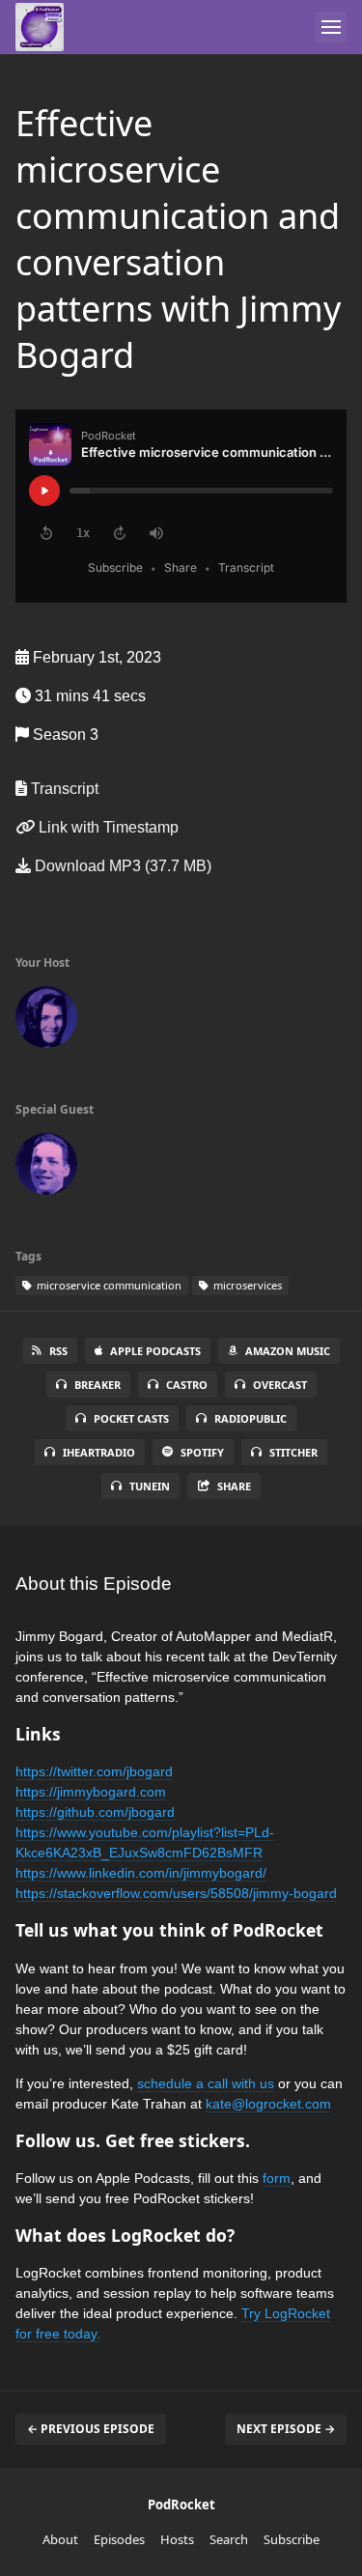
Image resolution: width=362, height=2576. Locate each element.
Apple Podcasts (155, 1351)
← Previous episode (91, 2429)
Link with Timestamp (107, 827)
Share (234, 1486)
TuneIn (150, 1486)
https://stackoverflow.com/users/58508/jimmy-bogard (176, 1893)
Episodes (119, 2539)
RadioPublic (251, 1418)
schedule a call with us (206, 2083)
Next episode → (286, 2429)
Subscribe (292, 2539)
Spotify (202, 1452)
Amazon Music (288, 1351)
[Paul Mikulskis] (46, 1021)
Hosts (177, 2539)
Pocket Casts (131, 1418)
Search (229, 2539)
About (60, 2539)
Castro (187, 1385)
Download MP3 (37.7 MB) (121, 866)
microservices (246, 1285)
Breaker (97, 1385)
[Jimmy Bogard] (46, 1168)
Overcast (280, 1385)
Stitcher (293, 1452)
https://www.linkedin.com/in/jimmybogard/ (141, 1873)
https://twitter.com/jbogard (94, 1771)
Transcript (63, 789)
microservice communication (108, 1285)
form (277, 2178)
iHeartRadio (99, 1452)
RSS (58, 1351)
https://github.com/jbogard (95, 1812)
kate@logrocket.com (268, 2104)
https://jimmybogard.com (91, 1792)
